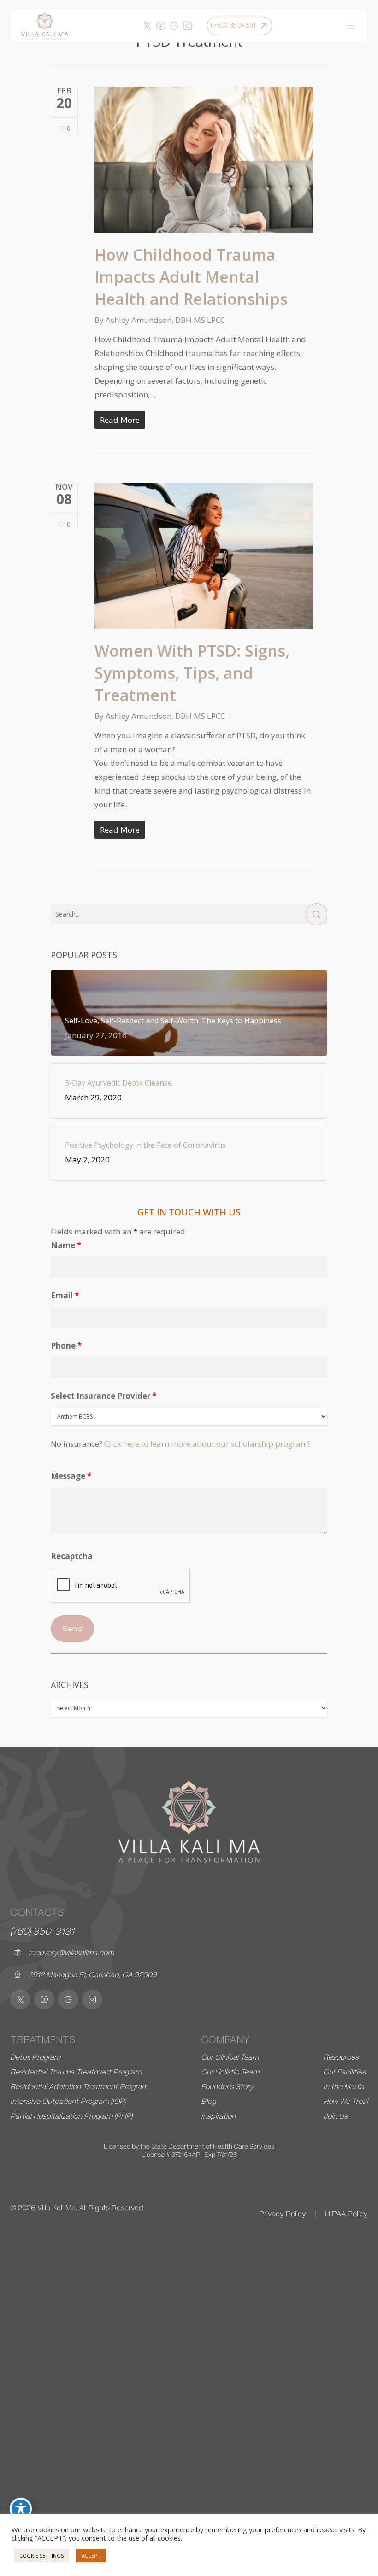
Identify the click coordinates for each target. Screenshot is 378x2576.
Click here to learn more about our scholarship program (206, 1444)
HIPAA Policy (346, 2214)
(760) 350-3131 (42, 1931)
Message (71, 1476)
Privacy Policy (283, 2214)
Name (66, 1245)
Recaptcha (72, 1556)
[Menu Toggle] (351, 26)
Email (65, 1295)
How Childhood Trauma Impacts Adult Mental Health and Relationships (191, 277)
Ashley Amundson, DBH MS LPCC (165, 320)
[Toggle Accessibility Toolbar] (21, 2509)
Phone (66, 1346)
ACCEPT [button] (91, 2556)
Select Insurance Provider (103, 1396)
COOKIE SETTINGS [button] (41, 2556)
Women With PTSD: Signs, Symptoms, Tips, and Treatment (192, 673)
